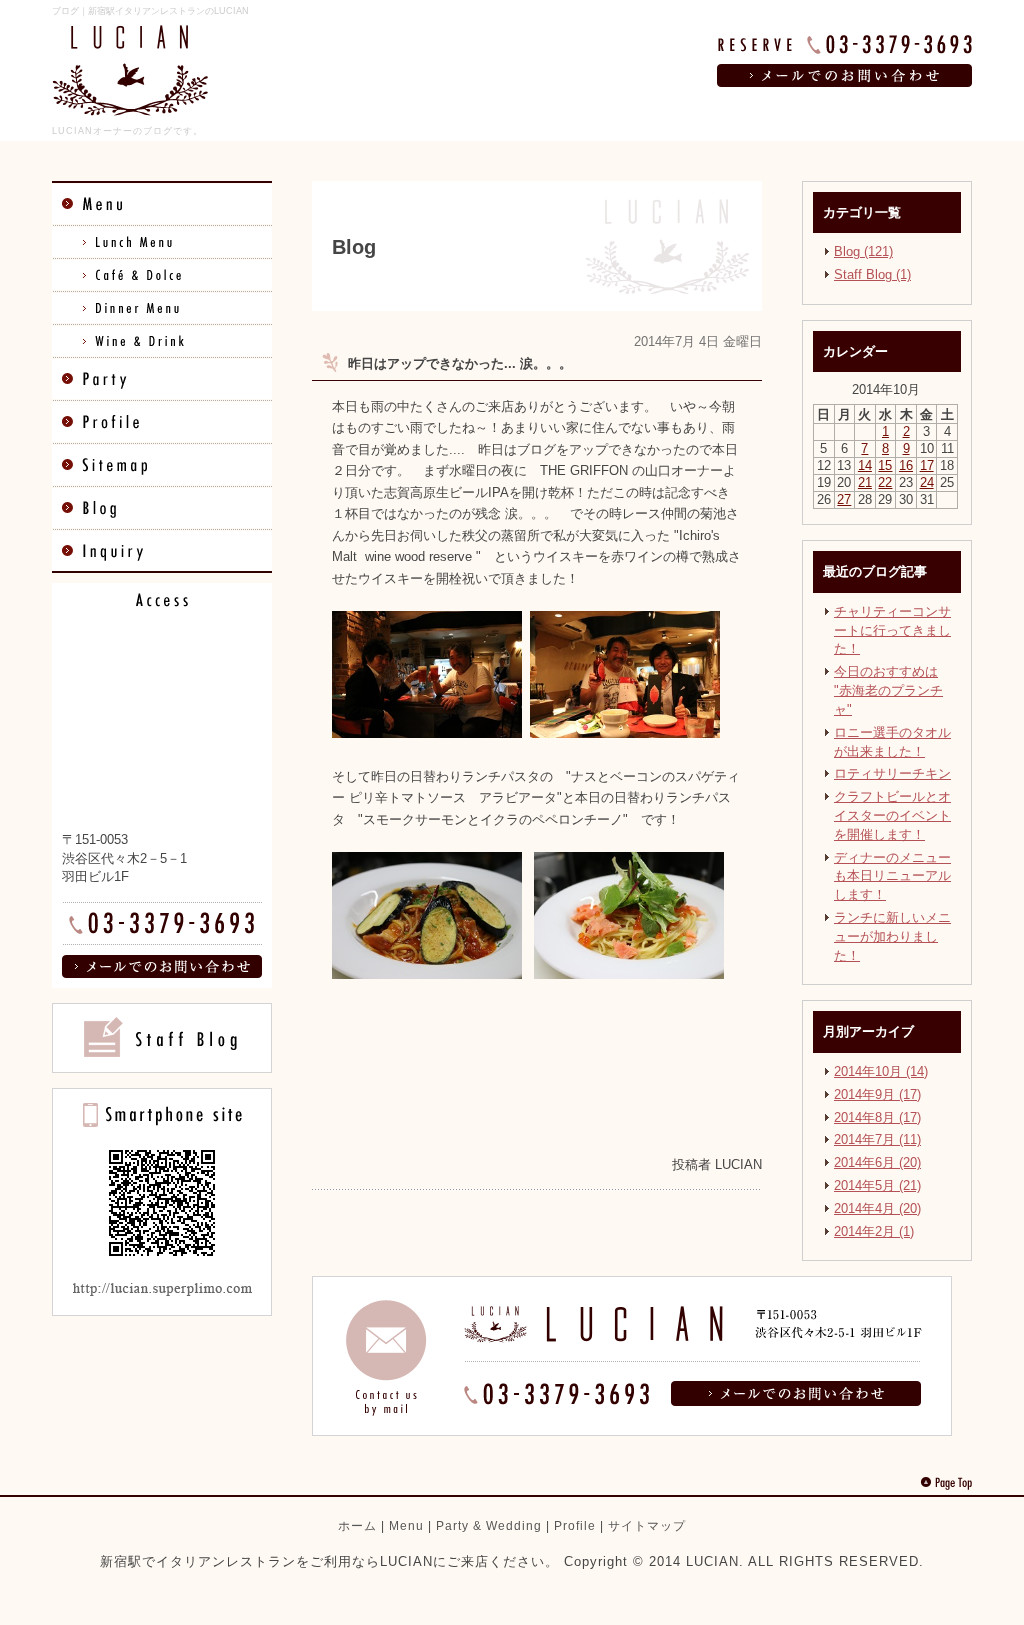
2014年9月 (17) (877, 1094)
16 (906, 465)
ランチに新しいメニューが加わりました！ (892, 936)
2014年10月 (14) (881, 1071)
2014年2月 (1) (874, 1231)
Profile (575, 1526)
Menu (406, 1526)
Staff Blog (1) (872, 274)
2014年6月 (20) (877, 1162)
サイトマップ (647, 1526)
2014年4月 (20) (877, 1208)
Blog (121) (863, 251)
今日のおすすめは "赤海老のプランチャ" (888, 690)
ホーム (357, 1526)
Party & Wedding (489, 1526)
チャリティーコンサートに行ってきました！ (892, 630)
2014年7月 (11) (877, 1139)
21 (865, 482)
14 (865, 465)
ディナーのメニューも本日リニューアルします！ (892, 876)
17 (927, 465)
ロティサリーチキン (892, 773)
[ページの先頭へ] (946, 1483)
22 (885, 482)
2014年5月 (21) (877, 1185)
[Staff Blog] (162, 1068)
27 (844, 499)
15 (885, 465)
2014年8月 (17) (877, 1117)
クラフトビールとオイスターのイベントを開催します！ (892, 815)
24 (927, 482)
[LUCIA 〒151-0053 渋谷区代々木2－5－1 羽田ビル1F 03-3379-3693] (632, 1431)
